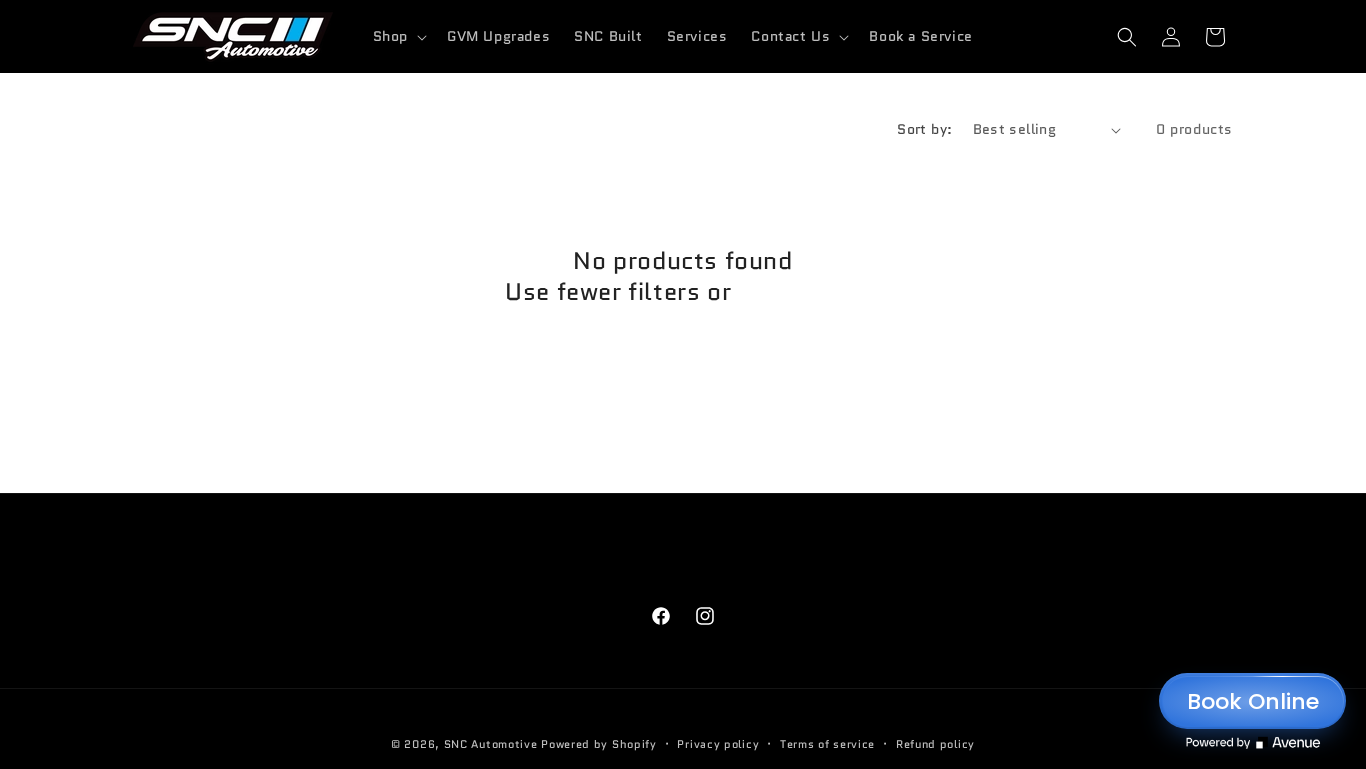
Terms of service (827, 744)
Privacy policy (718, 744)
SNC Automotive (491, 744)
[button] (398, 36)
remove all (799, 291)
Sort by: (924, 129)
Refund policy (935, 744)
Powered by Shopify (599, 744)
